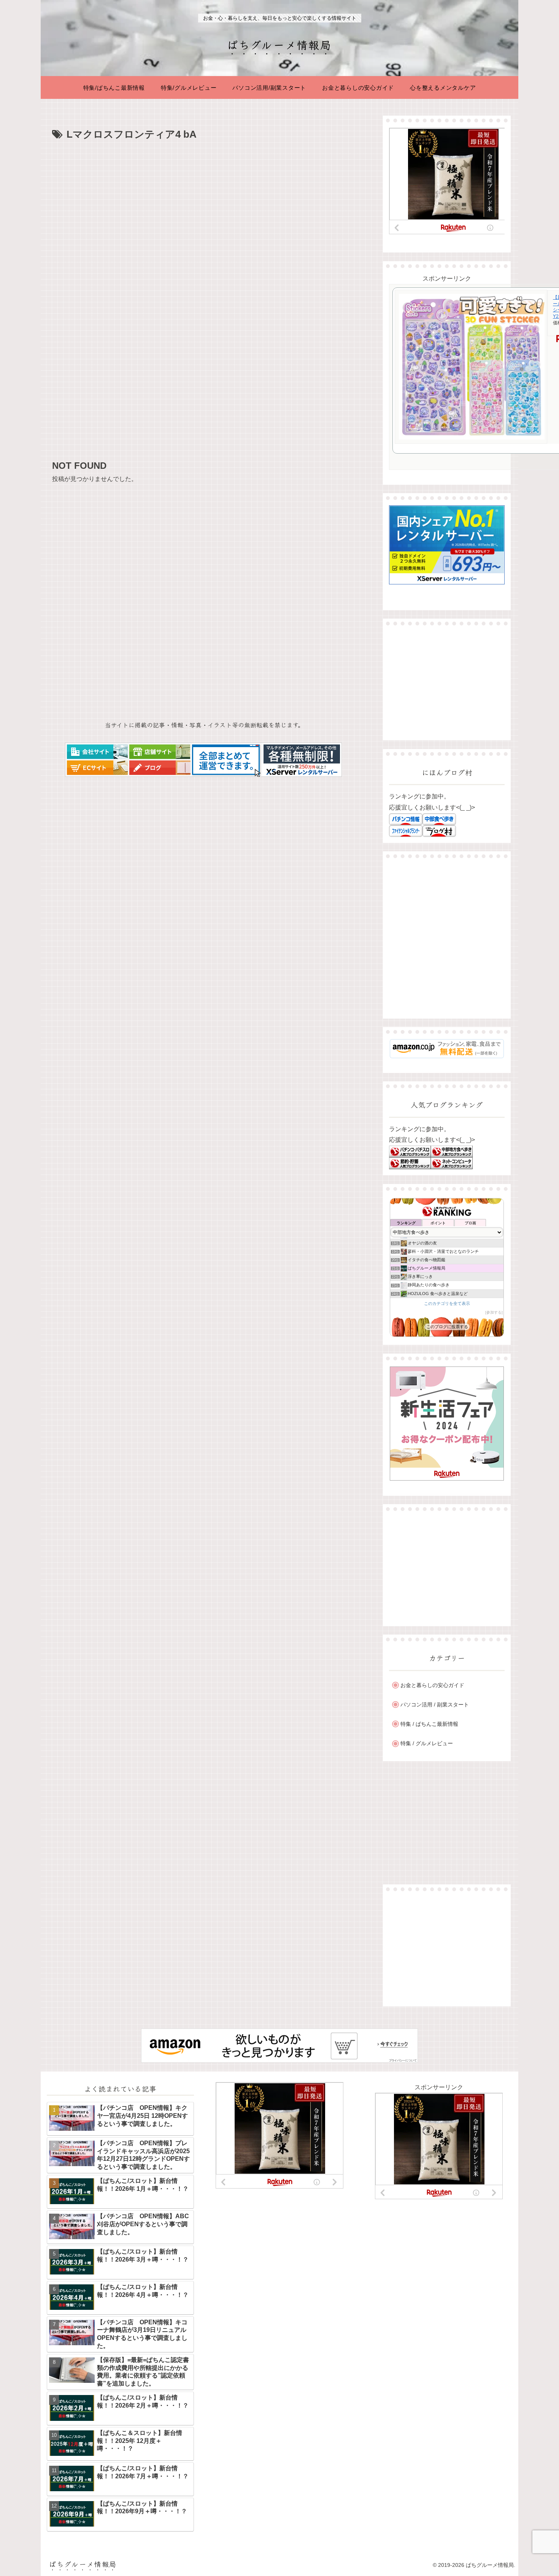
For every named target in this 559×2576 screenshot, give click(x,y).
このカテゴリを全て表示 (447, 1303)
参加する (494, 1312)
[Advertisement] (204, 200)
